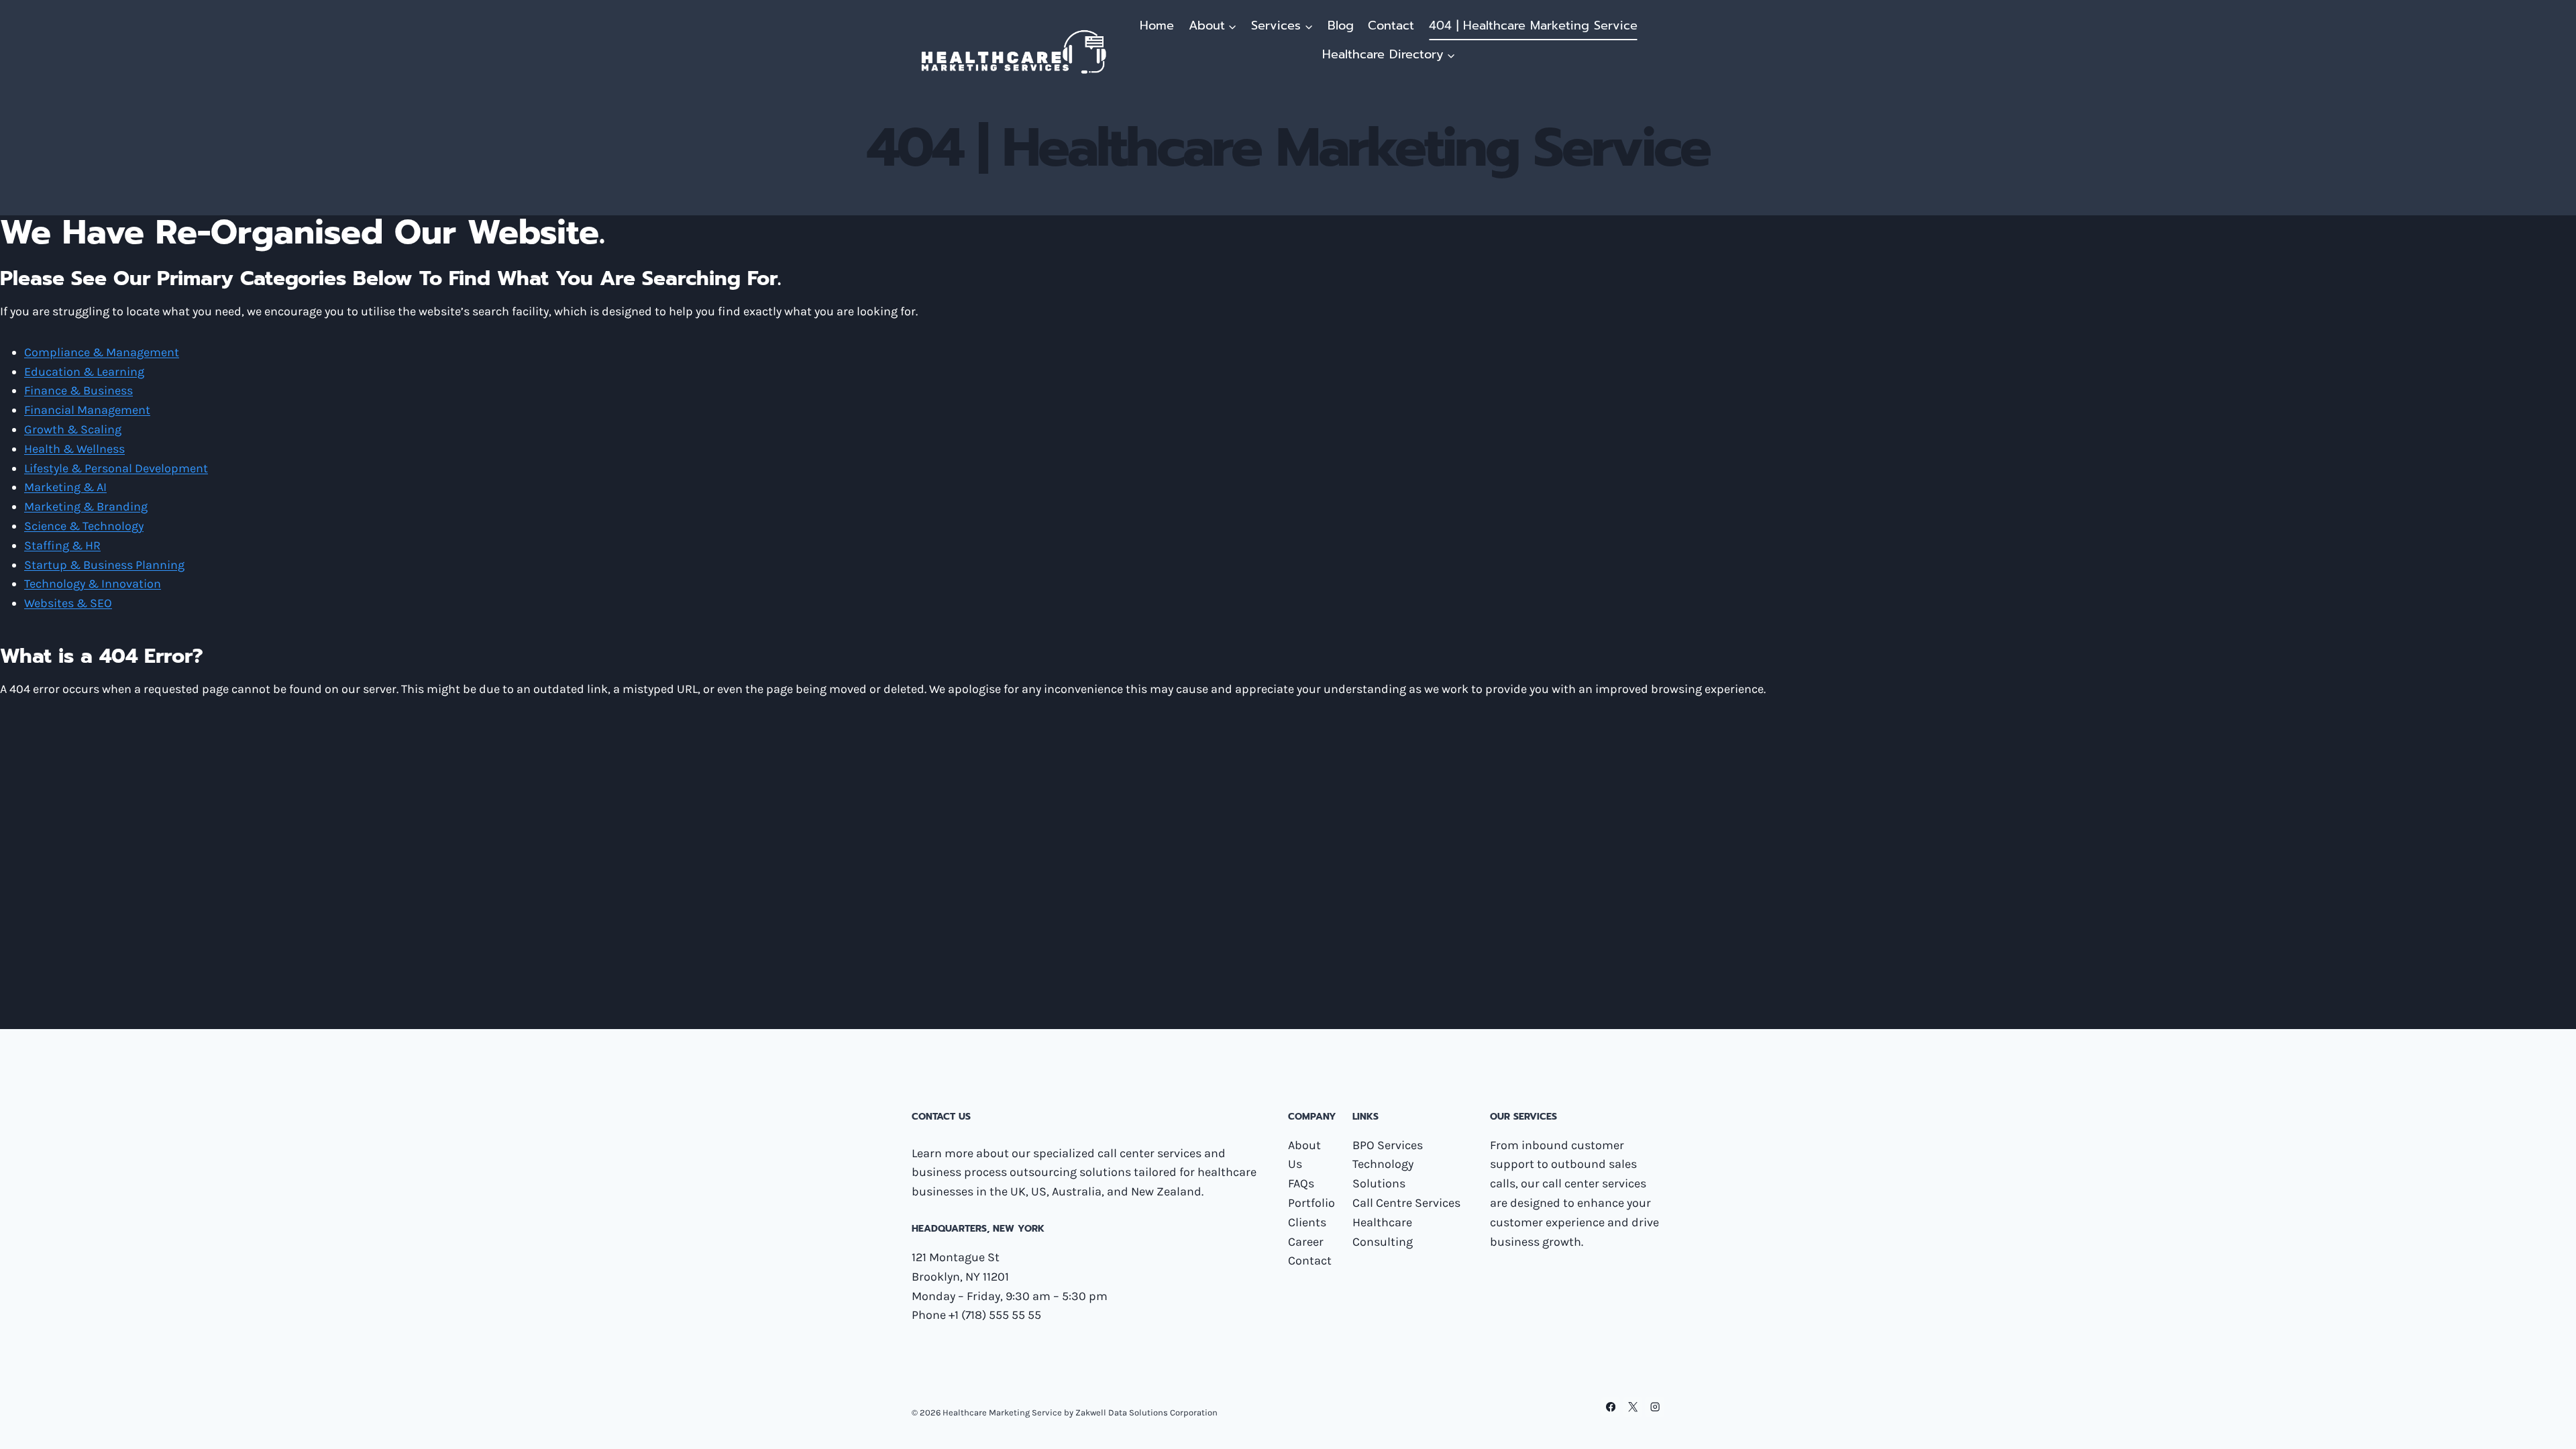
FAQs (1301, 1183)
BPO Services (1388, 1145)
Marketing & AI (65, 487)
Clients (1307, 1222)
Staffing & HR (62, 545)
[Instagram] (1655, 1407)
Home (1157, 25)
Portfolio (1311, 1203)
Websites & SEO (68, 603)
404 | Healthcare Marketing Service (1533, 25)
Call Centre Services (1406, 1203)
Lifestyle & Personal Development (116, 468)
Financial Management (87, 410)
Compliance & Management (102, 352)
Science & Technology (84, 526)
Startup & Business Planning (104, 565)
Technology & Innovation (93, 584)
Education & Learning (84, 372)
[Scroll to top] (2545, 1425)
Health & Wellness (74, 449)
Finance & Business (78, 390)
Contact (1391, 25)
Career (1306, 1242)
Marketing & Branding (86, 506)
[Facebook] (1611, 1407)
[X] (1633, 1407)
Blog (1341, 25)
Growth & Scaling (73, 429)
